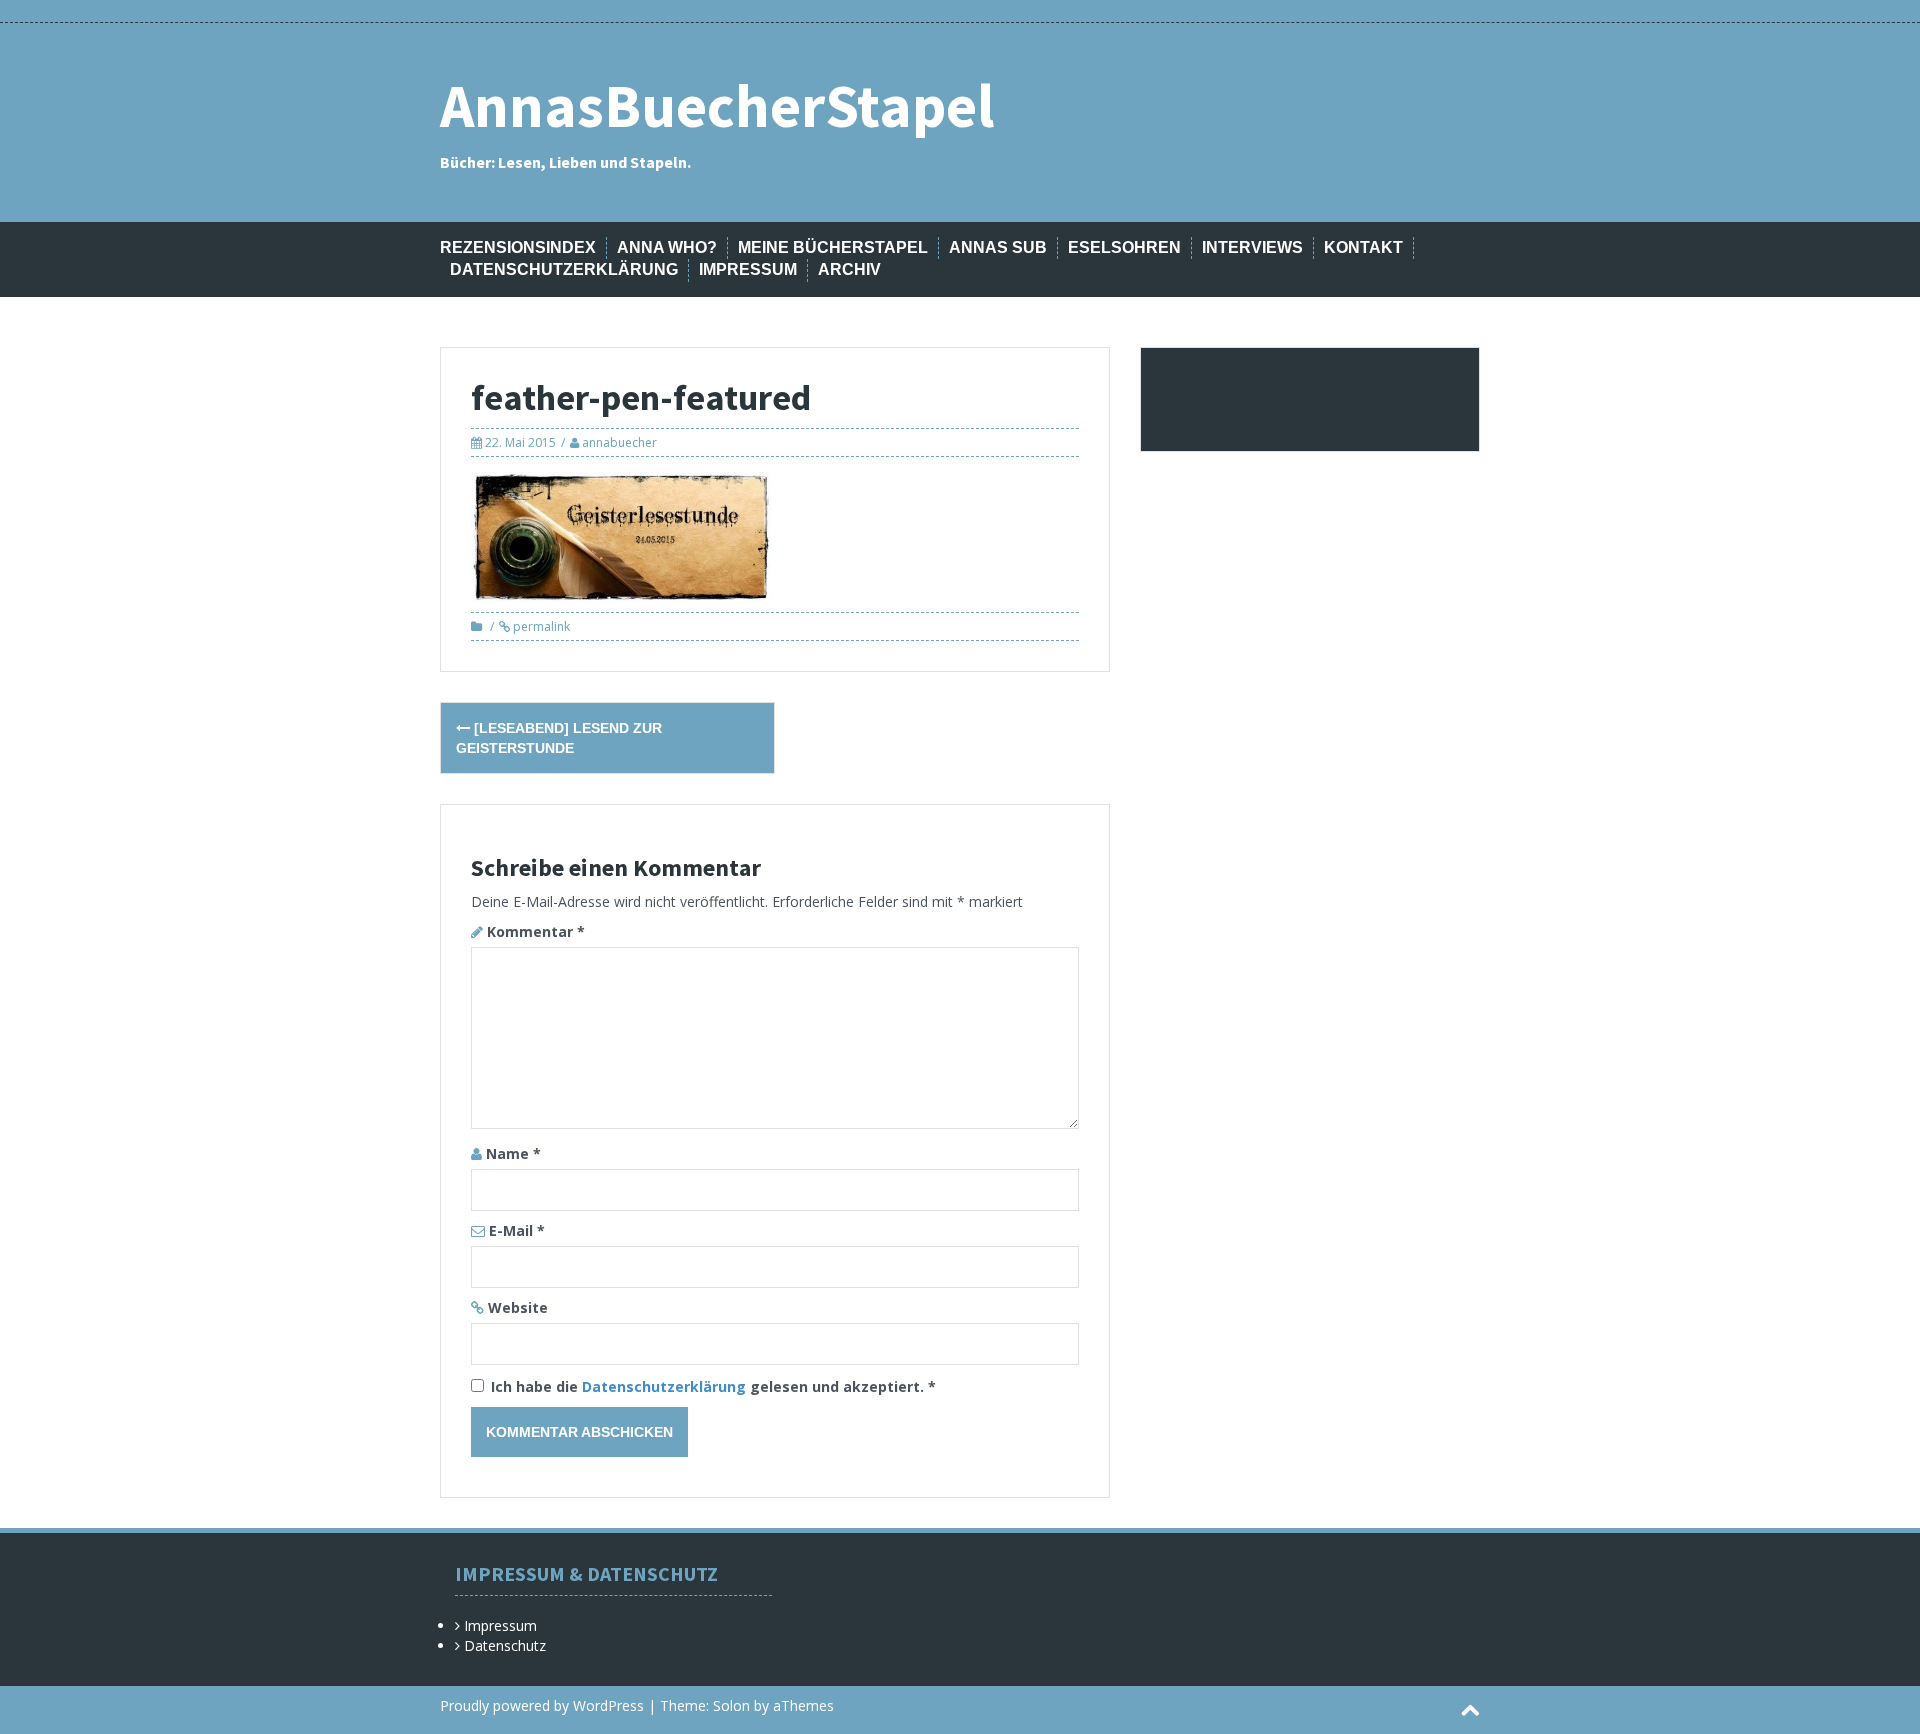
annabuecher (619, 442)
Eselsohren (1124, 247)
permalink (540, 626)
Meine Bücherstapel (833, 247)
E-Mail (517, 1230)
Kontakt (1363, 247)
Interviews (1252, 247)
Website (518, 1307)
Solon (731, 1705)
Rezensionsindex (518, 247)
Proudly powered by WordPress (542, 1705)
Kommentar (536, 931)
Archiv (849, 269)
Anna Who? (667, 247)
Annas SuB (998, 247)
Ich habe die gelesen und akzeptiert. (713, 1386)
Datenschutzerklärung (564, 269)
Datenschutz (505, 1645)
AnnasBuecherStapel (717, 105)
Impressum (748, 269)
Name (513, 1153)
